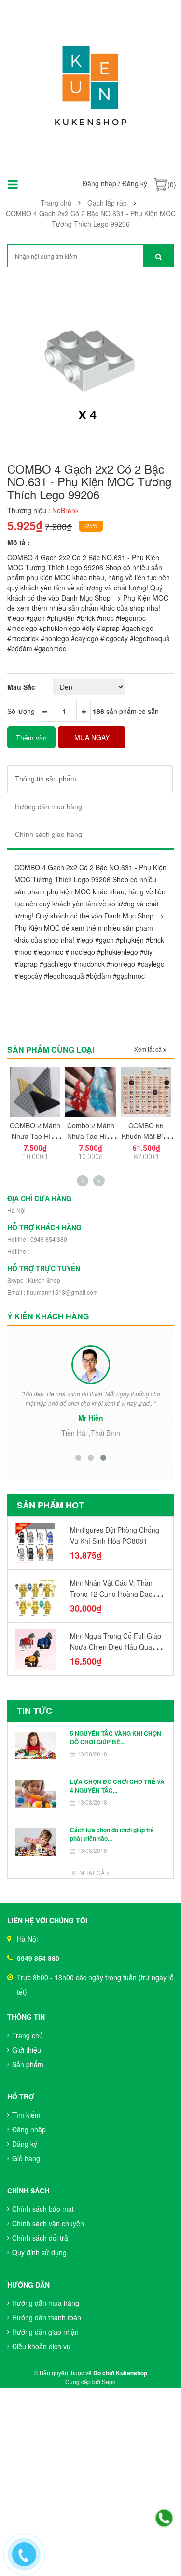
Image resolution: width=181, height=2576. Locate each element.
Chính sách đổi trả (40, 2238)
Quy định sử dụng (39, 2252)
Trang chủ (28, 2035)
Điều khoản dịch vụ (41, 2346)
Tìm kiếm (26, 2115)
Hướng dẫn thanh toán (47, 2317)
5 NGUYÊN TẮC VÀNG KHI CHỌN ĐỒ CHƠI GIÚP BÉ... (116, 1737)
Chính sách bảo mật (43, 2209)
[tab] (90, 779)
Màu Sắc (21, 687)
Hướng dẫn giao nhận (45, 2332)
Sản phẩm (28, 2064)
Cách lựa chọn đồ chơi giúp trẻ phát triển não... (112, 1834)
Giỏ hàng (26, 2158)
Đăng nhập (99, 183)
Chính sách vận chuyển (48, 2223)
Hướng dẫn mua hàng (46, 2303)
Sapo (109, 2381)
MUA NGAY (92, 737)
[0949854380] (164, 2519)
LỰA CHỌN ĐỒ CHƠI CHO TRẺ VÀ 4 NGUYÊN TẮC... (117, 1786)
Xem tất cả (149, 1049)
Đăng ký (135, 183)
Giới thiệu (27, 2050)
